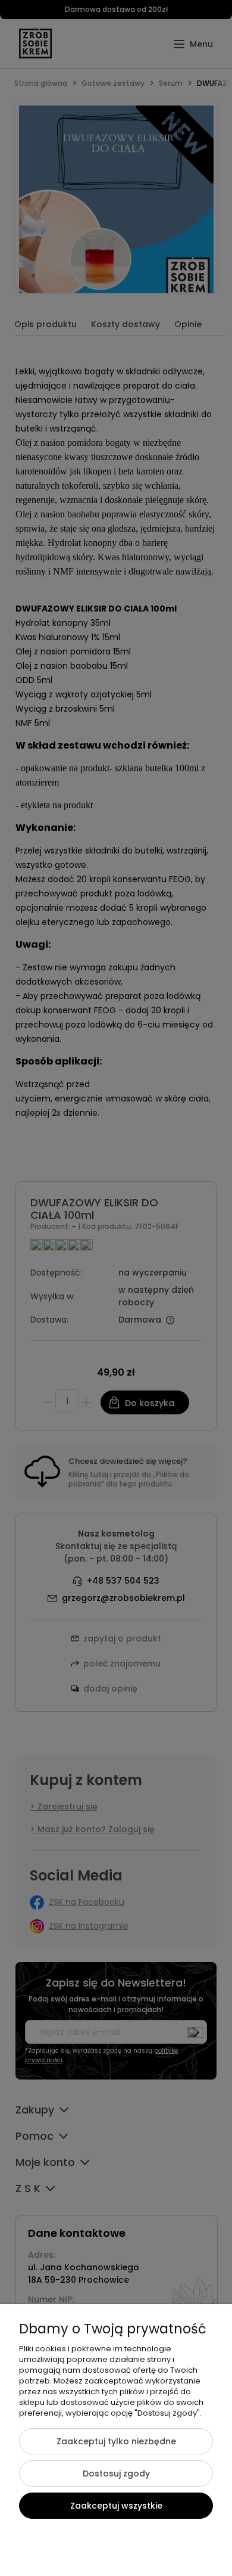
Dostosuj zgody (116, 2473)
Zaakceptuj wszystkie (116, 2506)
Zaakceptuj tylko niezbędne (116, 2441)
